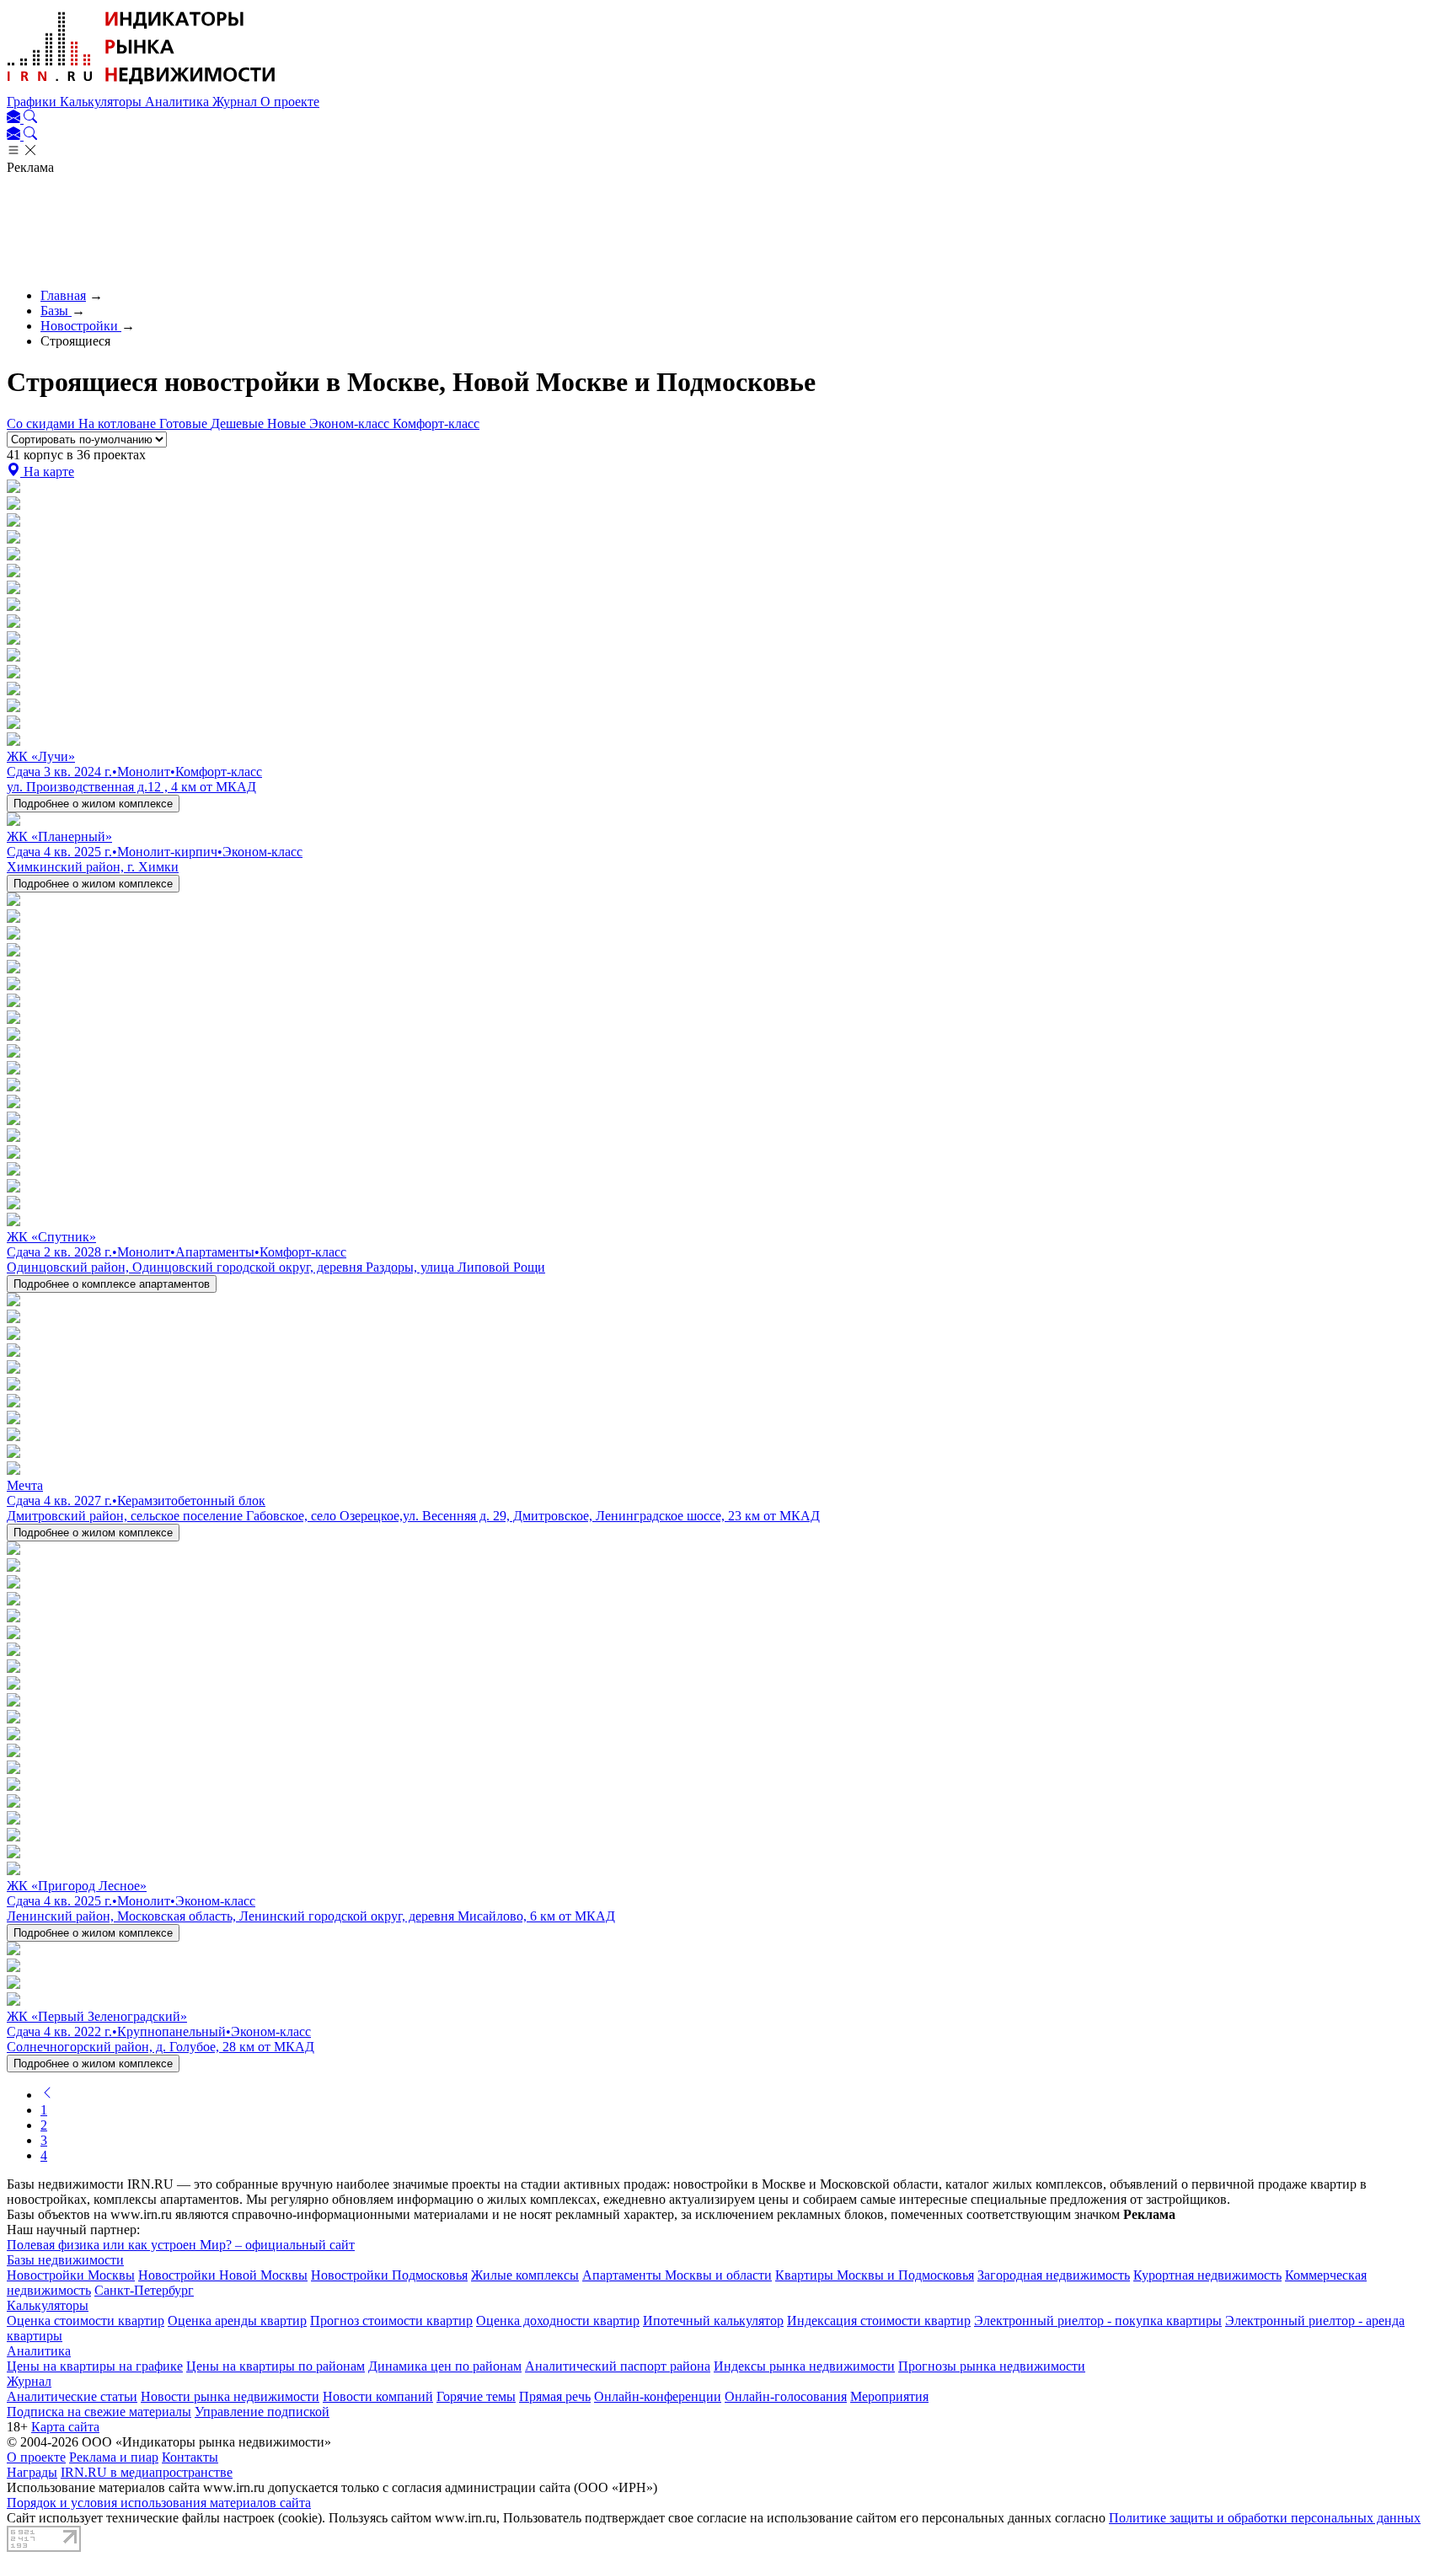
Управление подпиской (262, 2412)
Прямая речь (555, 2396)
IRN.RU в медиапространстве (147, 2472)
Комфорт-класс (436, 423)
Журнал (236, 102)
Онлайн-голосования (786, 2396)
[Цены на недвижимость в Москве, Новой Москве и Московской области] (142, 86)
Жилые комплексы (525, 2275)
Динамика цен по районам (445, 2366)
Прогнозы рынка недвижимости (992, 2366)
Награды (32, 2472)
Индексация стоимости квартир (879, 2321)
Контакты (190, 2457)
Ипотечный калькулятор (713, 2321)
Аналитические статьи (72, 2396)
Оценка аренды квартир (237, 2321)
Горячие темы (476, 2396)
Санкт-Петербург (144, 2290)
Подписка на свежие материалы (99, 2412)
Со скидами (43, 423)
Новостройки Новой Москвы (223, 2275)
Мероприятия (889, 2396)
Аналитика (179, 102)
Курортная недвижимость (1207, 2275)
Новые (288, 423)
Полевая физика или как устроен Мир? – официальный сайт (181, 2245)
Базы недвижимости (65, 2260)
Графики (33, 102)
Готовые (185, 423)
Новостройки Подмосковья (389, 2275)
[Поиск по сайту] (30, 118)
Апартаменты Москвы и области (677, 2275)
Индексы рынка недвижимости (804, 2366)
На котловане (119, 423)
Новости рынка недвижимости (230, 2396)
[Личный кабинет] (15, 118)
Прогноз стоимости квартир (391, 2321)
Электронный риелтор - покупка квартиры (1098, 2321)
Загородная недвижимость (1054, 2275)
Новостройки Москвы (71, 2275)
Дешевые (239, 423)
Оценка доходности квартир (558, 2321)
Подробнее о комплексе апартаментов (112, 1284)
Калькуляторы (102, 102)
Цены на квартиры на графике (95, 2366)
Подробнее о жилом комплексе (93, 804)
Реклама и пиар (114, 2457)
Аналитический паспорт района (618, 2366)
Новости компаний (378, 2396)
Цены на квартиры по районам (276, 2366)
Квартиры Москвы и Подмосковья (875, 2275)
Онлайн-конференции (658, 2396)
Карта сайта (65, 2427)
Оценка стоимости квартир (86, 2321)
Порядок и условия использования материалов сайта (159, 2503)
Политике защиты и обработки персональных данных (1265, 2518)
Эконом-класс (351, 423)
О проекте (290, 102)
